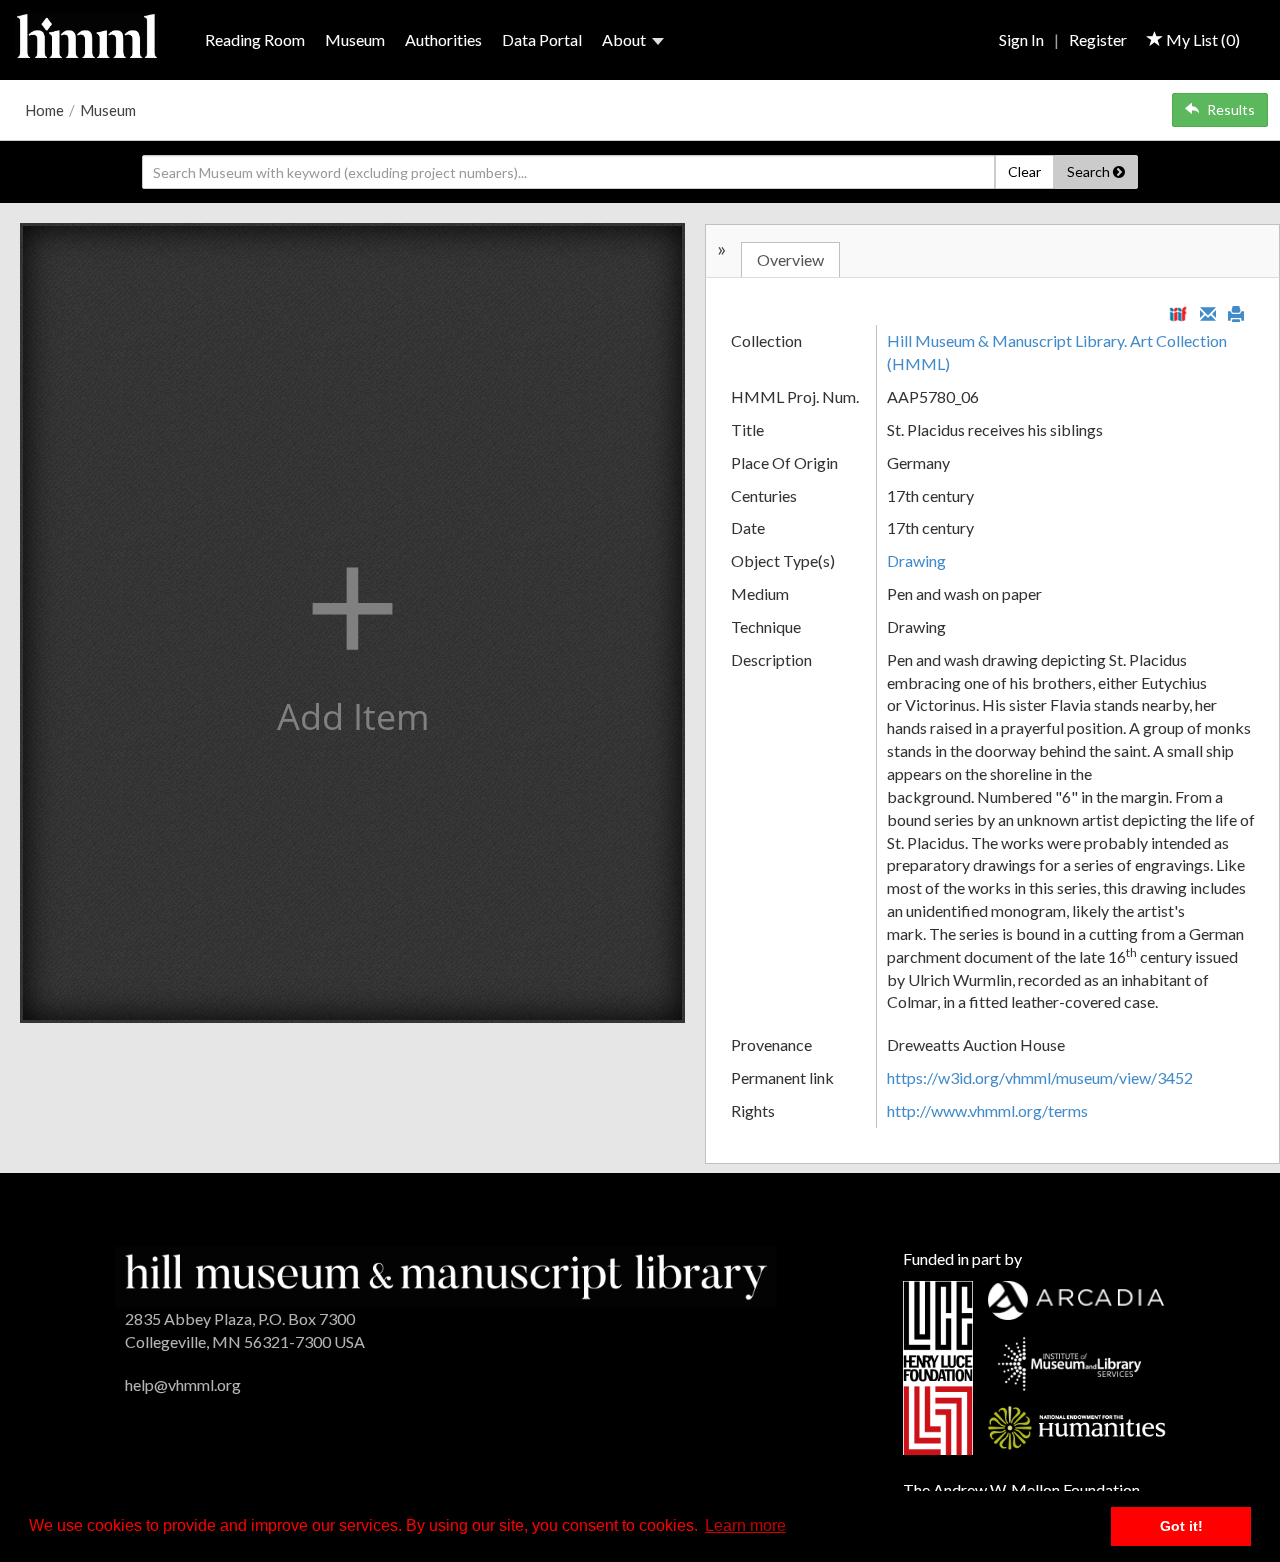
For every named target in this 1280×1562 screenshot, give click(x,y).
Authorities (443, 39)
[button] (352, 623)
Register (1098, 39)
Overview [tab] (790, 259)
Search (1090, 171)
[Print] (1236, 312)
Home (44, 110)
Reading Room (255, 39)
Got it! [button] (1181, 1526)
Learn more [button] (745, 1525)
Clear (1024, 171)
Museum (355, 39)
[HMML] (446, 1274)
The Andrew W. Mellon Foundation (1021, 1489)
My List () (1201, 39)
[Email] (1208, 312)
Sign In (1021, 39)
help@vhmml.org (183, 1384)
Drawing (916, 560)
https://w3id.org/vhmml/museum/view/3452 (1040, 1077)
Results (1231, 109)
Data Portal (542, 39)
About (624, 39)
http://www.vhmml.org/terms (987, 1110)
